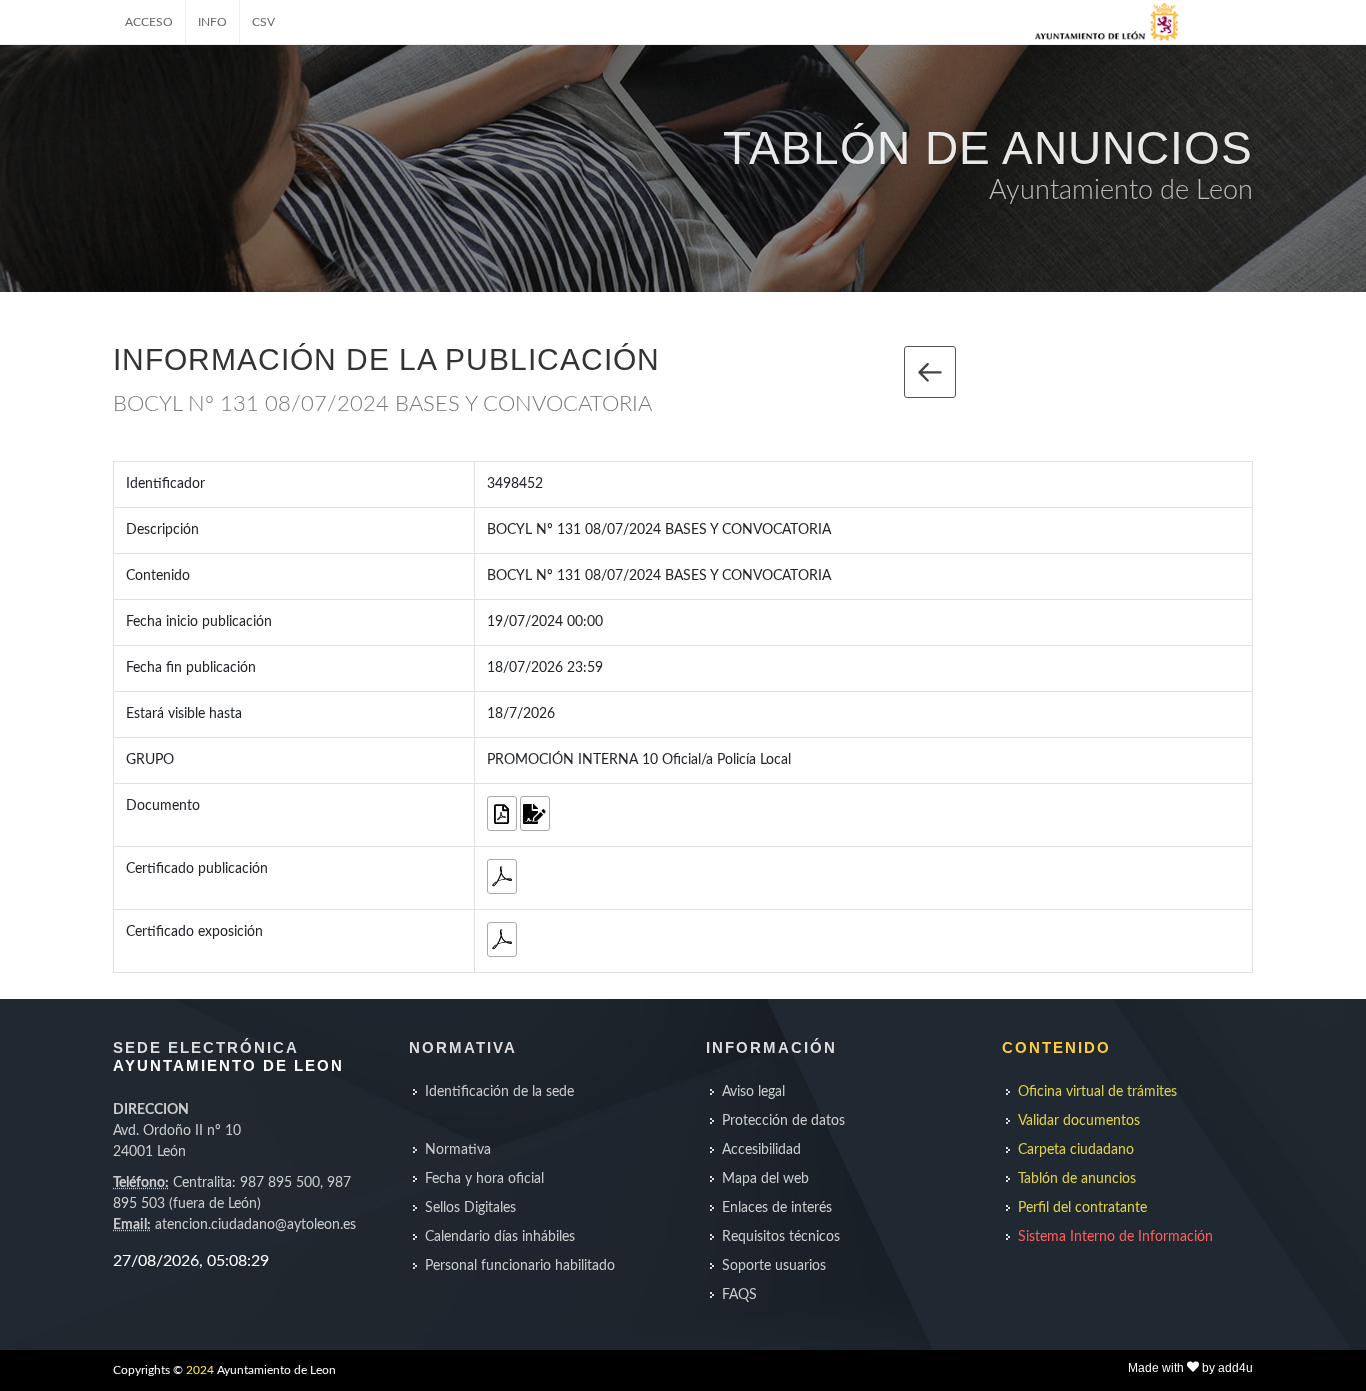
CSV (263, 22)
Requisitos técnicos (781, 1237)
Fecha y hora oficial (484, 1179)
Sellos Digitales (470, 1208)
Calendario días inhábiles (500, 1237)
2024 (200, 1370)
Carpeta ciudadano (1076, 1150)
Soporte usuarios (774, 1266)
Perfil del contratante (1082, 1208)
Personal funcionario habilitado (520, 1266)
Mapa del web (765, 1179)
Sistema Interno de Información (1115, 1237)
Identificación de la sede (499, 1092)
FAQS (739, 1295)
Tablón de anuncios (1077, 1179)
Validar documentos (1079, 1121)
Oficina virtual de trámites (1097, 1092)
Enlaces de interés (777, 1208)
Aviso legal (753, 1092)
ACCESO (149, 22)
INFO (212, 22)
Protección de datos (783, 1121)
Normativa (458, 1150)
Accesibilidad (761, 1150)
